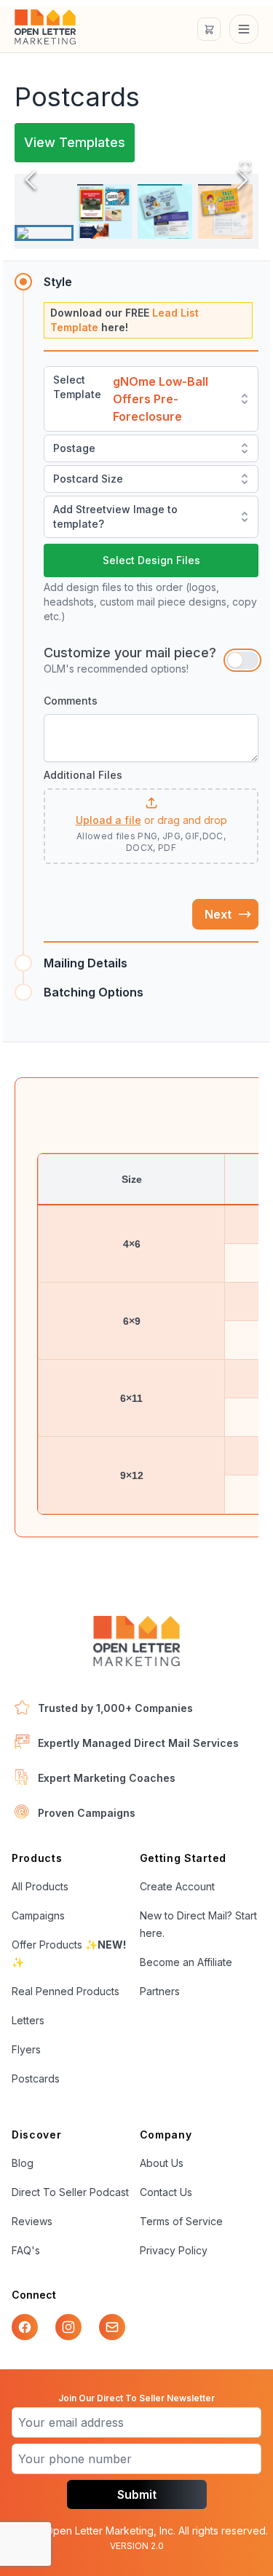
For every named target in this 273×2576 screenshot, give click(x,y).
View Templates (75, 142)
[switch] (242, 660)
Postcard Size (88, 479)
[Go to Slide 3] (165, 211)
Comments (71, 701)
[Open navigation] (244, 29)
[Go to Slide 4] (225, 211)
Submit (137, 2494)
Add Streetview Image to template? (115, 516)
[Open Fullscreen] (245, 167)
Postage (74, 448)
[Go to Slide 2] (104, 211)
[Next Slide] (242, 180)
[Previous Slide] (31, 180)
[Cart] (209, 29)
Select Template (77, 387)
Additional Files (83, 775)
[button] (151, 822)
